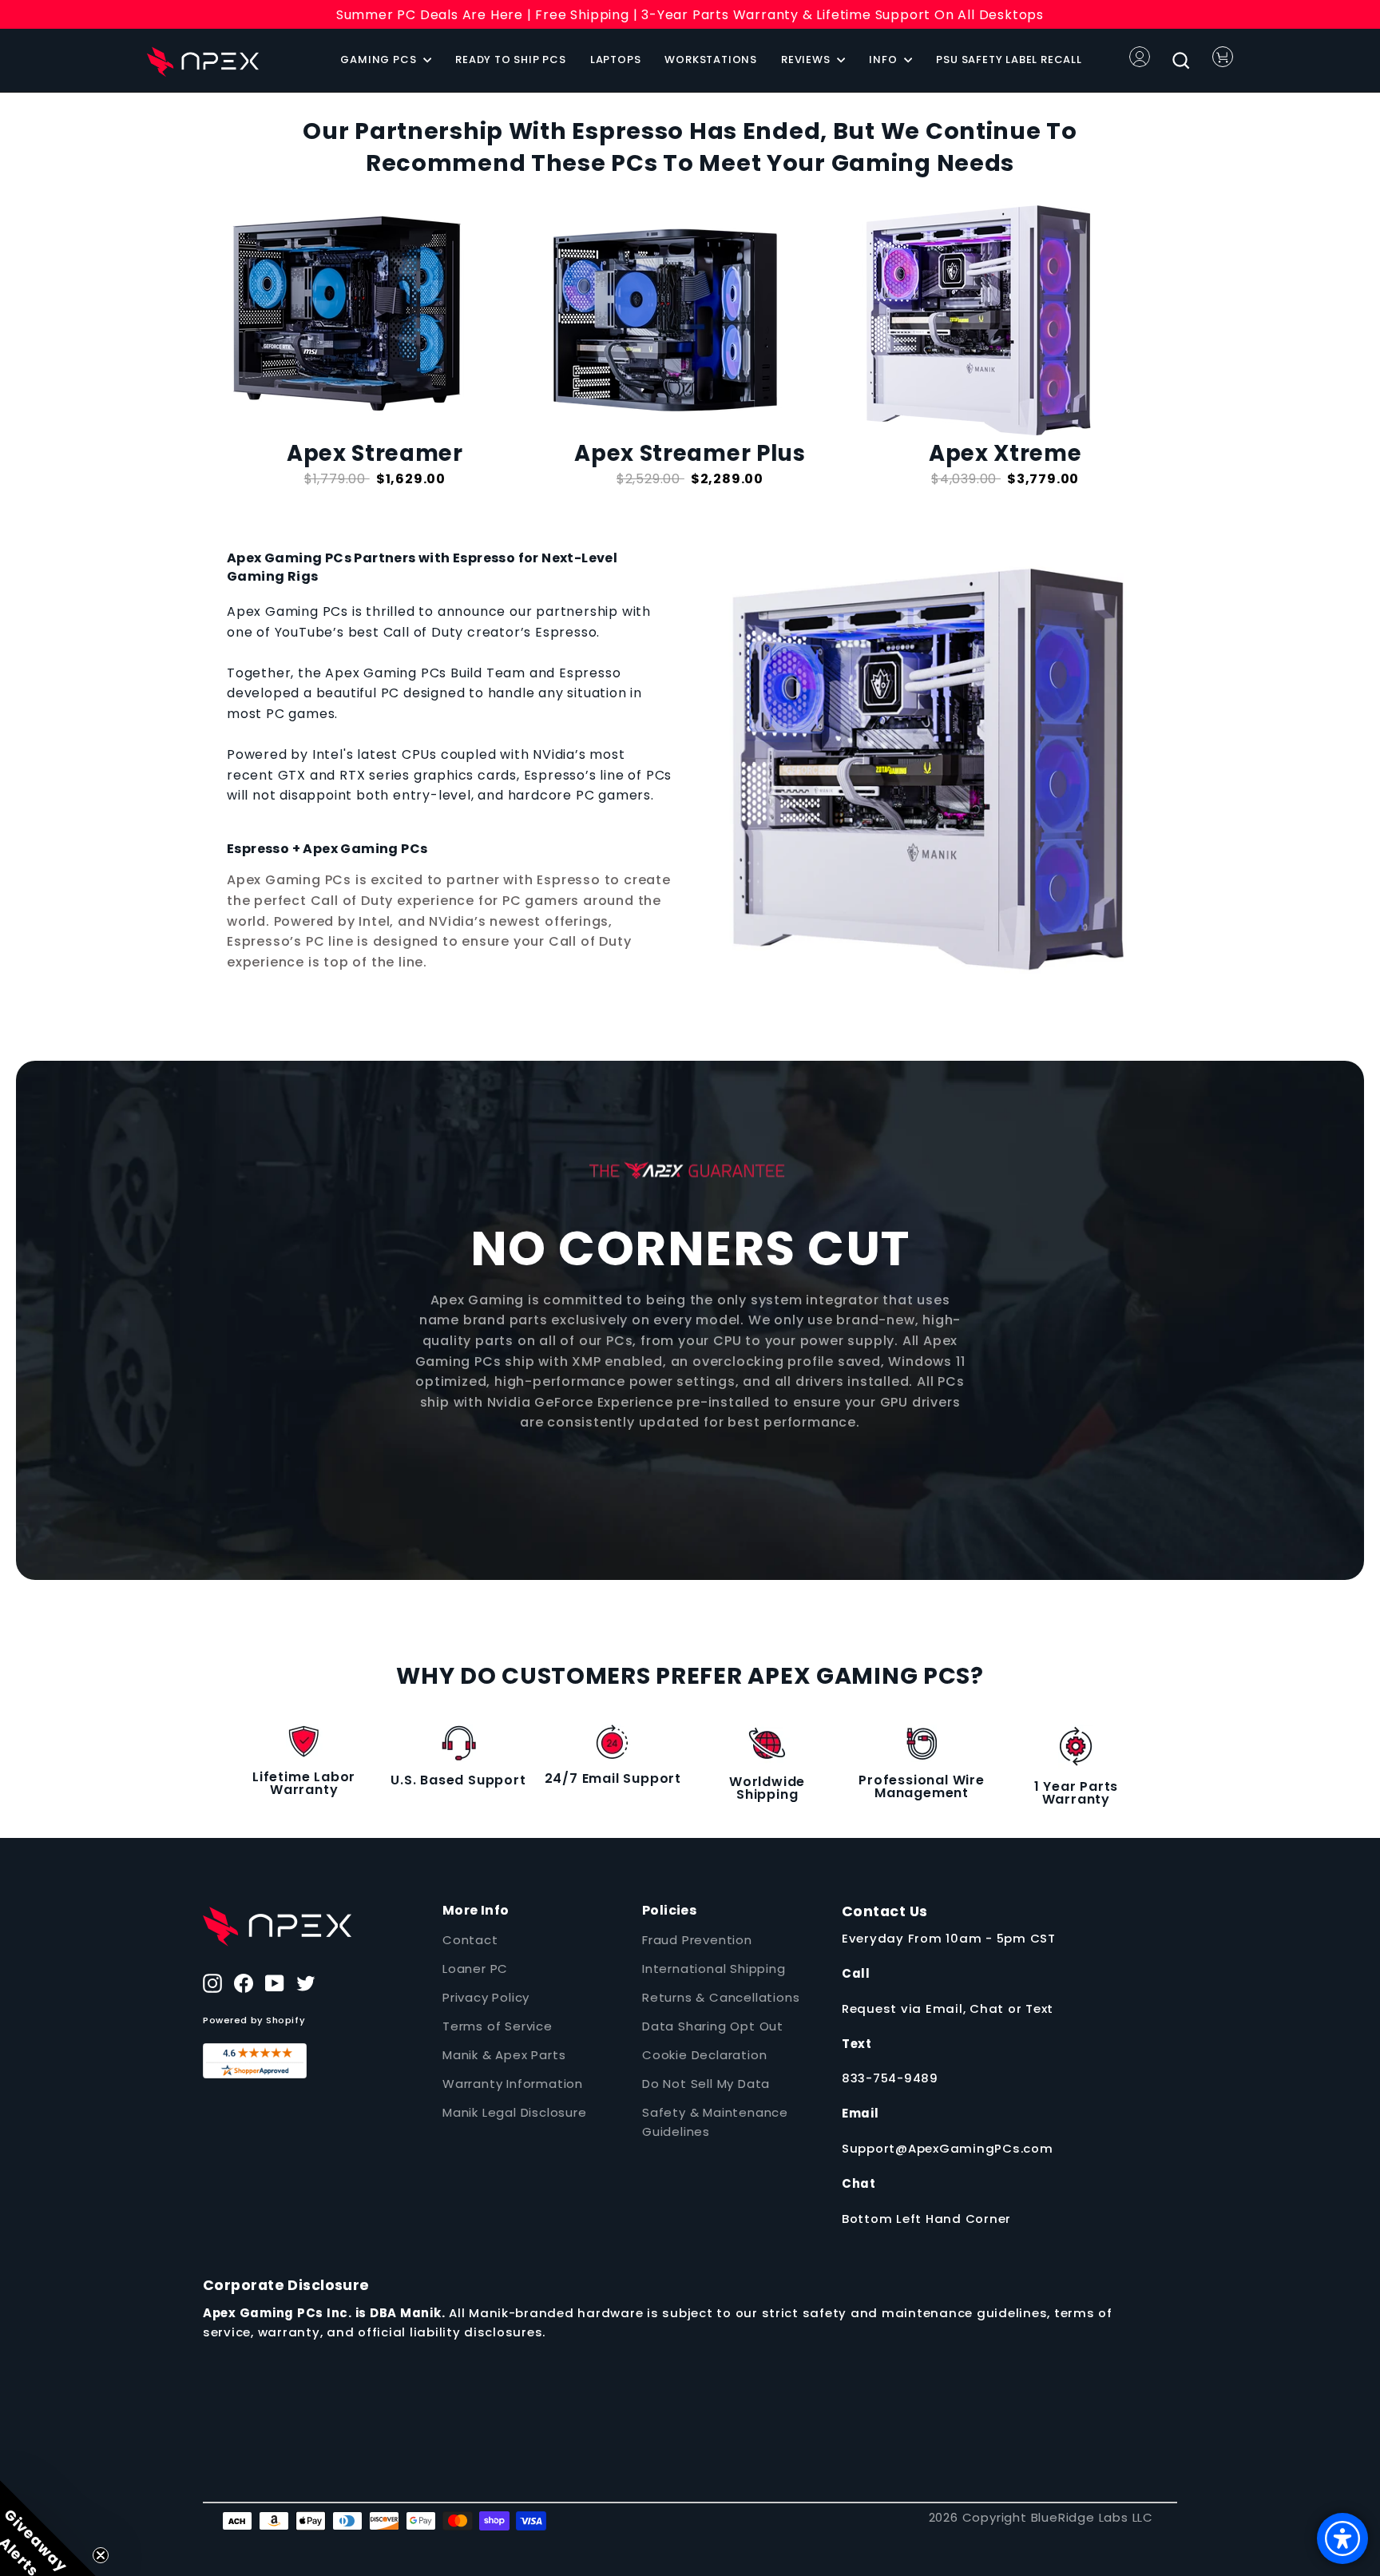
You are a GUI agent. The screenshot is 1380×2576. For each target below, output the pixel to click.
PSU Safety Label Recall (1009, 60)
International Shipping (714, 1969)
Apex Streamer (375, 453)
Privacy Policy (486, 1997)
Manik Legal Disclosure (515, 2112)
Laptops (616, 60)
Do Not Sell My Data (706, 2084)
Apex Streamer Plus (690, 453)
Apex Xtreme (1005, 453)
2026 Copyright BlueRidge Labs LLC (1041, 2517)
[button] (48, 2528)
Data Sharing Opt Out (713, 2026)
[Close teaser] (101, 2555)
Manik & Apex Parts (504, 2055)
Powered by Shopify (254, 2020)
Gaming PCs (380, 60)
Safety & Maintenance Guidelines (715, 2122)
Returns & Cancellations (721, 1997)
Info (884, 60)
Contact (470, 1940)
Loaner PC (475, 1969)
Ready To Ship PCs (511, 60)
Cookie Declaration (704, 2055)
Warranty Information (513, 2084)
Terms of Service (498, 2026)
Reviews (807, 60)
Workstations (711, 60)
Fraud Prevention (697, 1940)
